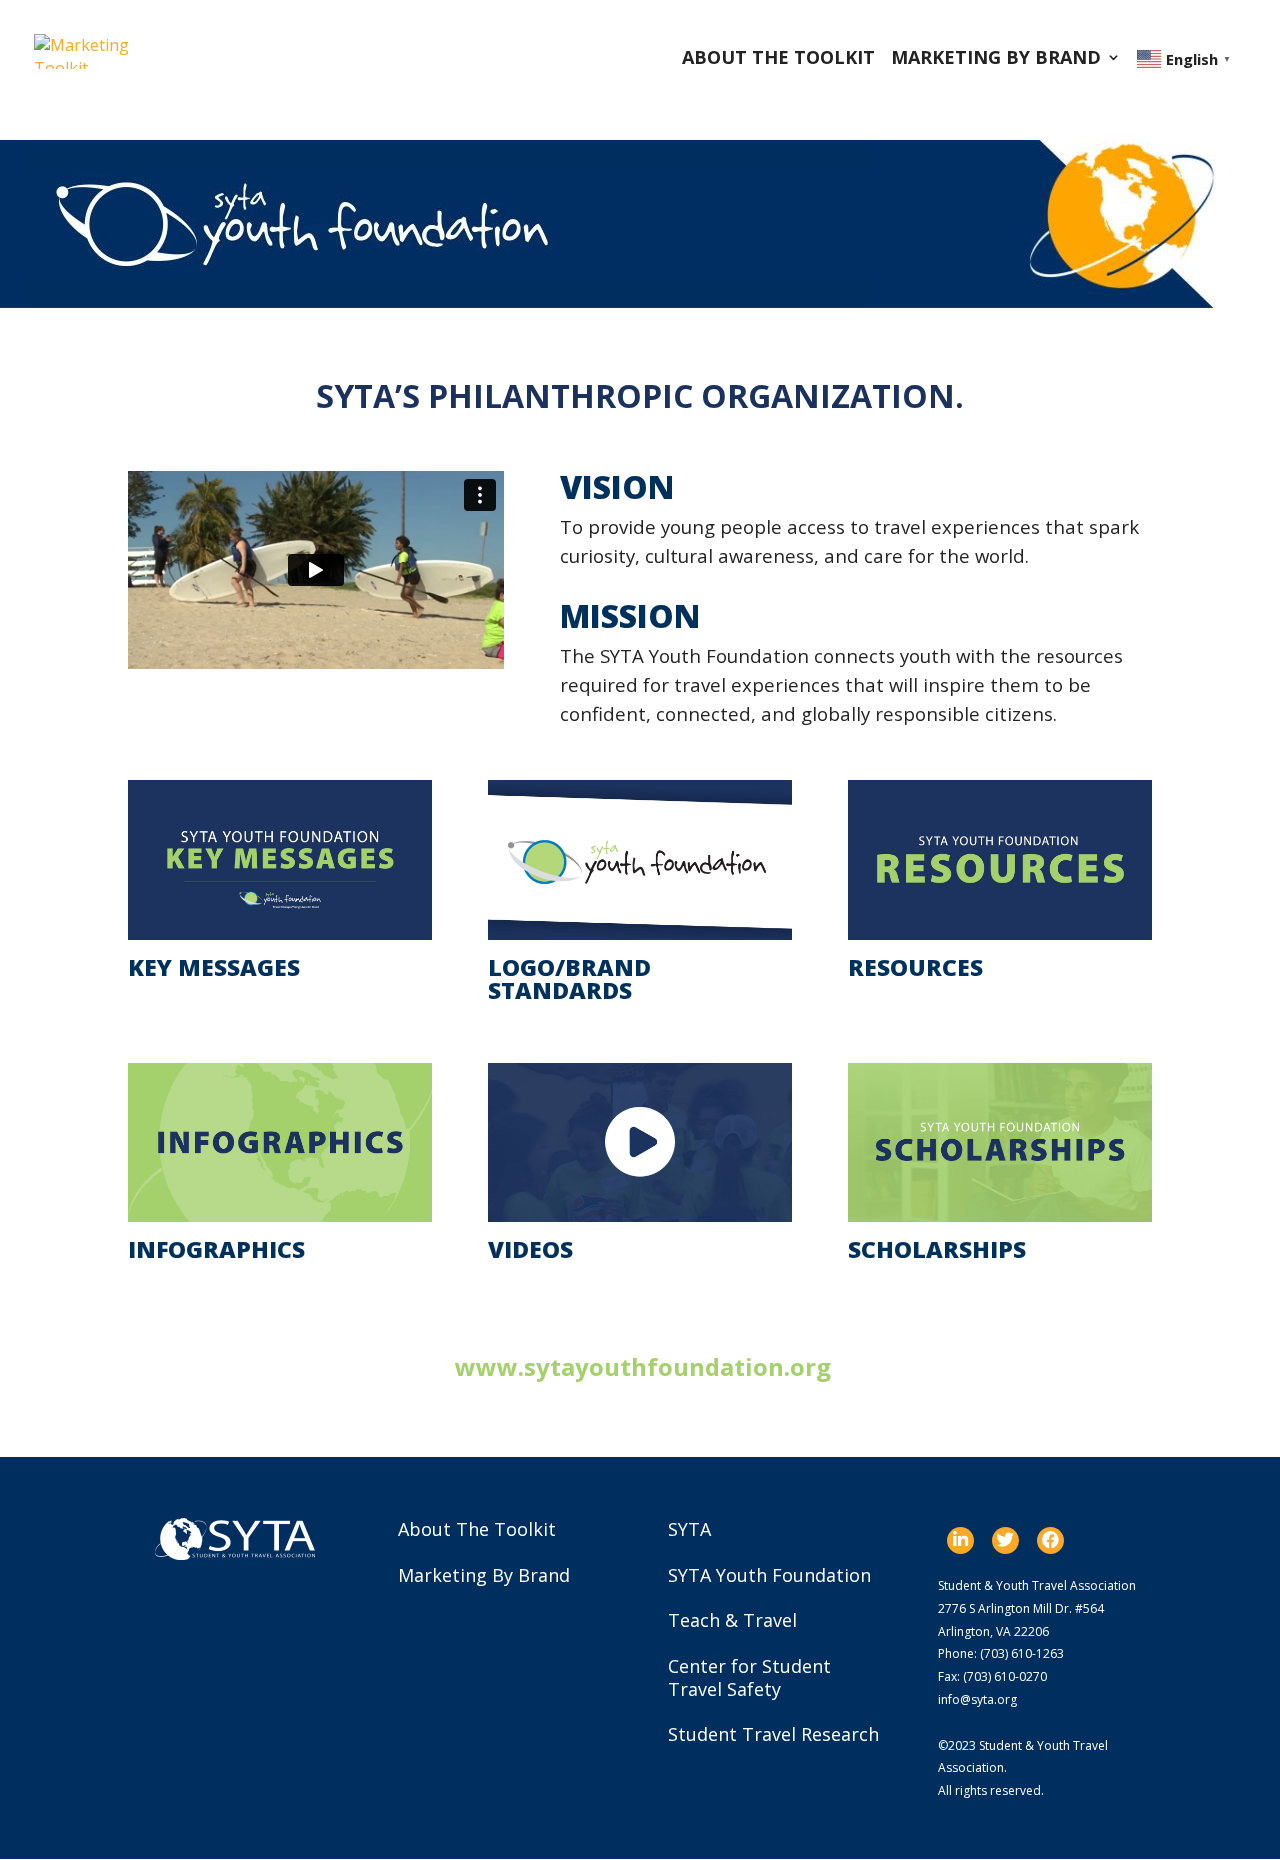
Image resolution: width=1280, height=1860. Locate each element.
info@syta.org (977, 1699)
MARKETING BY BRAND (996, 59)
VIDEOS (530, 1249)
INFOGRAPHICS (216, 1249)
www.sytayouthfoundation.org (643, 1366)
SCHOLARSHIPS (937, 1249)
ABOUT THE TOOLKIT (778, 59)
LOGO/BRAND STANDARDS (569, 978)
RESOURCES (915, 967)
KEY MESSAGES (214, 967)
